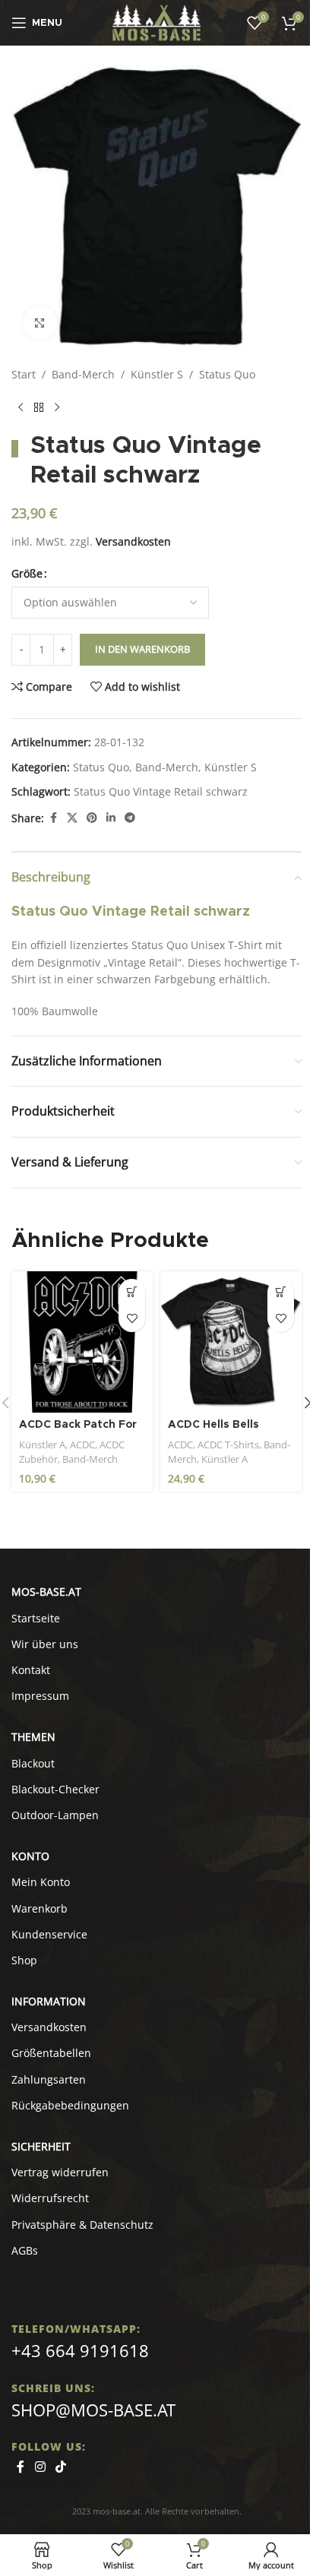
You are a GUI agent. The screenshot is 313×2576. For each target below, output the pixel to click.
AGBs (25, 2250)
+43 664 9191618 (80, 2350)
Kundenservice (49, 1934)
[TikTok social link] (60, 2467)
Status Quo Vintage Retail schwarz (161, 791)
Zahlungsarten (49, 2079)
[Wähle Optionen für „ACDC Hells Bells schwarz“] (281, 1292)
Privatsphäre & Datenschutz (82, 2225)
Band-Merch (83, 374)
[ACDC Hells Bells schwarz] (231, 1342)
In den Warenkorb (142, 649)
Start (24, 374)
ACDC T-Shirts (228, 1445)
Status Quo (227, 374)
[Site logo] (157, 22)
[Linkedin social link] (111, 818)
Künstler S (157, 374)
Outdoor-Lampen (55, 1815)
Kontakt (31, 1670)
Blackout (33, 1763)
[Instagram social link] (40, 2467)
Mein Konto (41, 1882)
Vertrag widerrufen (60, 2172)
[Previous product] (21, 407)
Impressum (40, 1696)
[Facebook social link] (53, 818)
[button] (132, 1292)
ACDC (82, 1445)
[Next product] (57, 407)
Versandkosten (133, 541)
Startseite (36, 1618)
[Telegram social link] (130, 818)
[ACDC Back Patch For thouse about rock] (82, 1342)
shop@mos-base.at (93, 2410)
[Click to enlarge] (40, 323)
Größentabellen (51, 2053)
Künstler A (42, 1445)
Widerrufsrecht (50, 2198)
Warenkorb (40, 1908)
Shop (24, 1960)
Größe (27, 573)
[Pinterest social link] (92, 818)
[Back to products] (39, 407)
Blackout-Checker (55, 1789)
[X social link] (72, 818)
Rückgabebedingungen (70, 2105)
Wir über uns (45, 1644)
